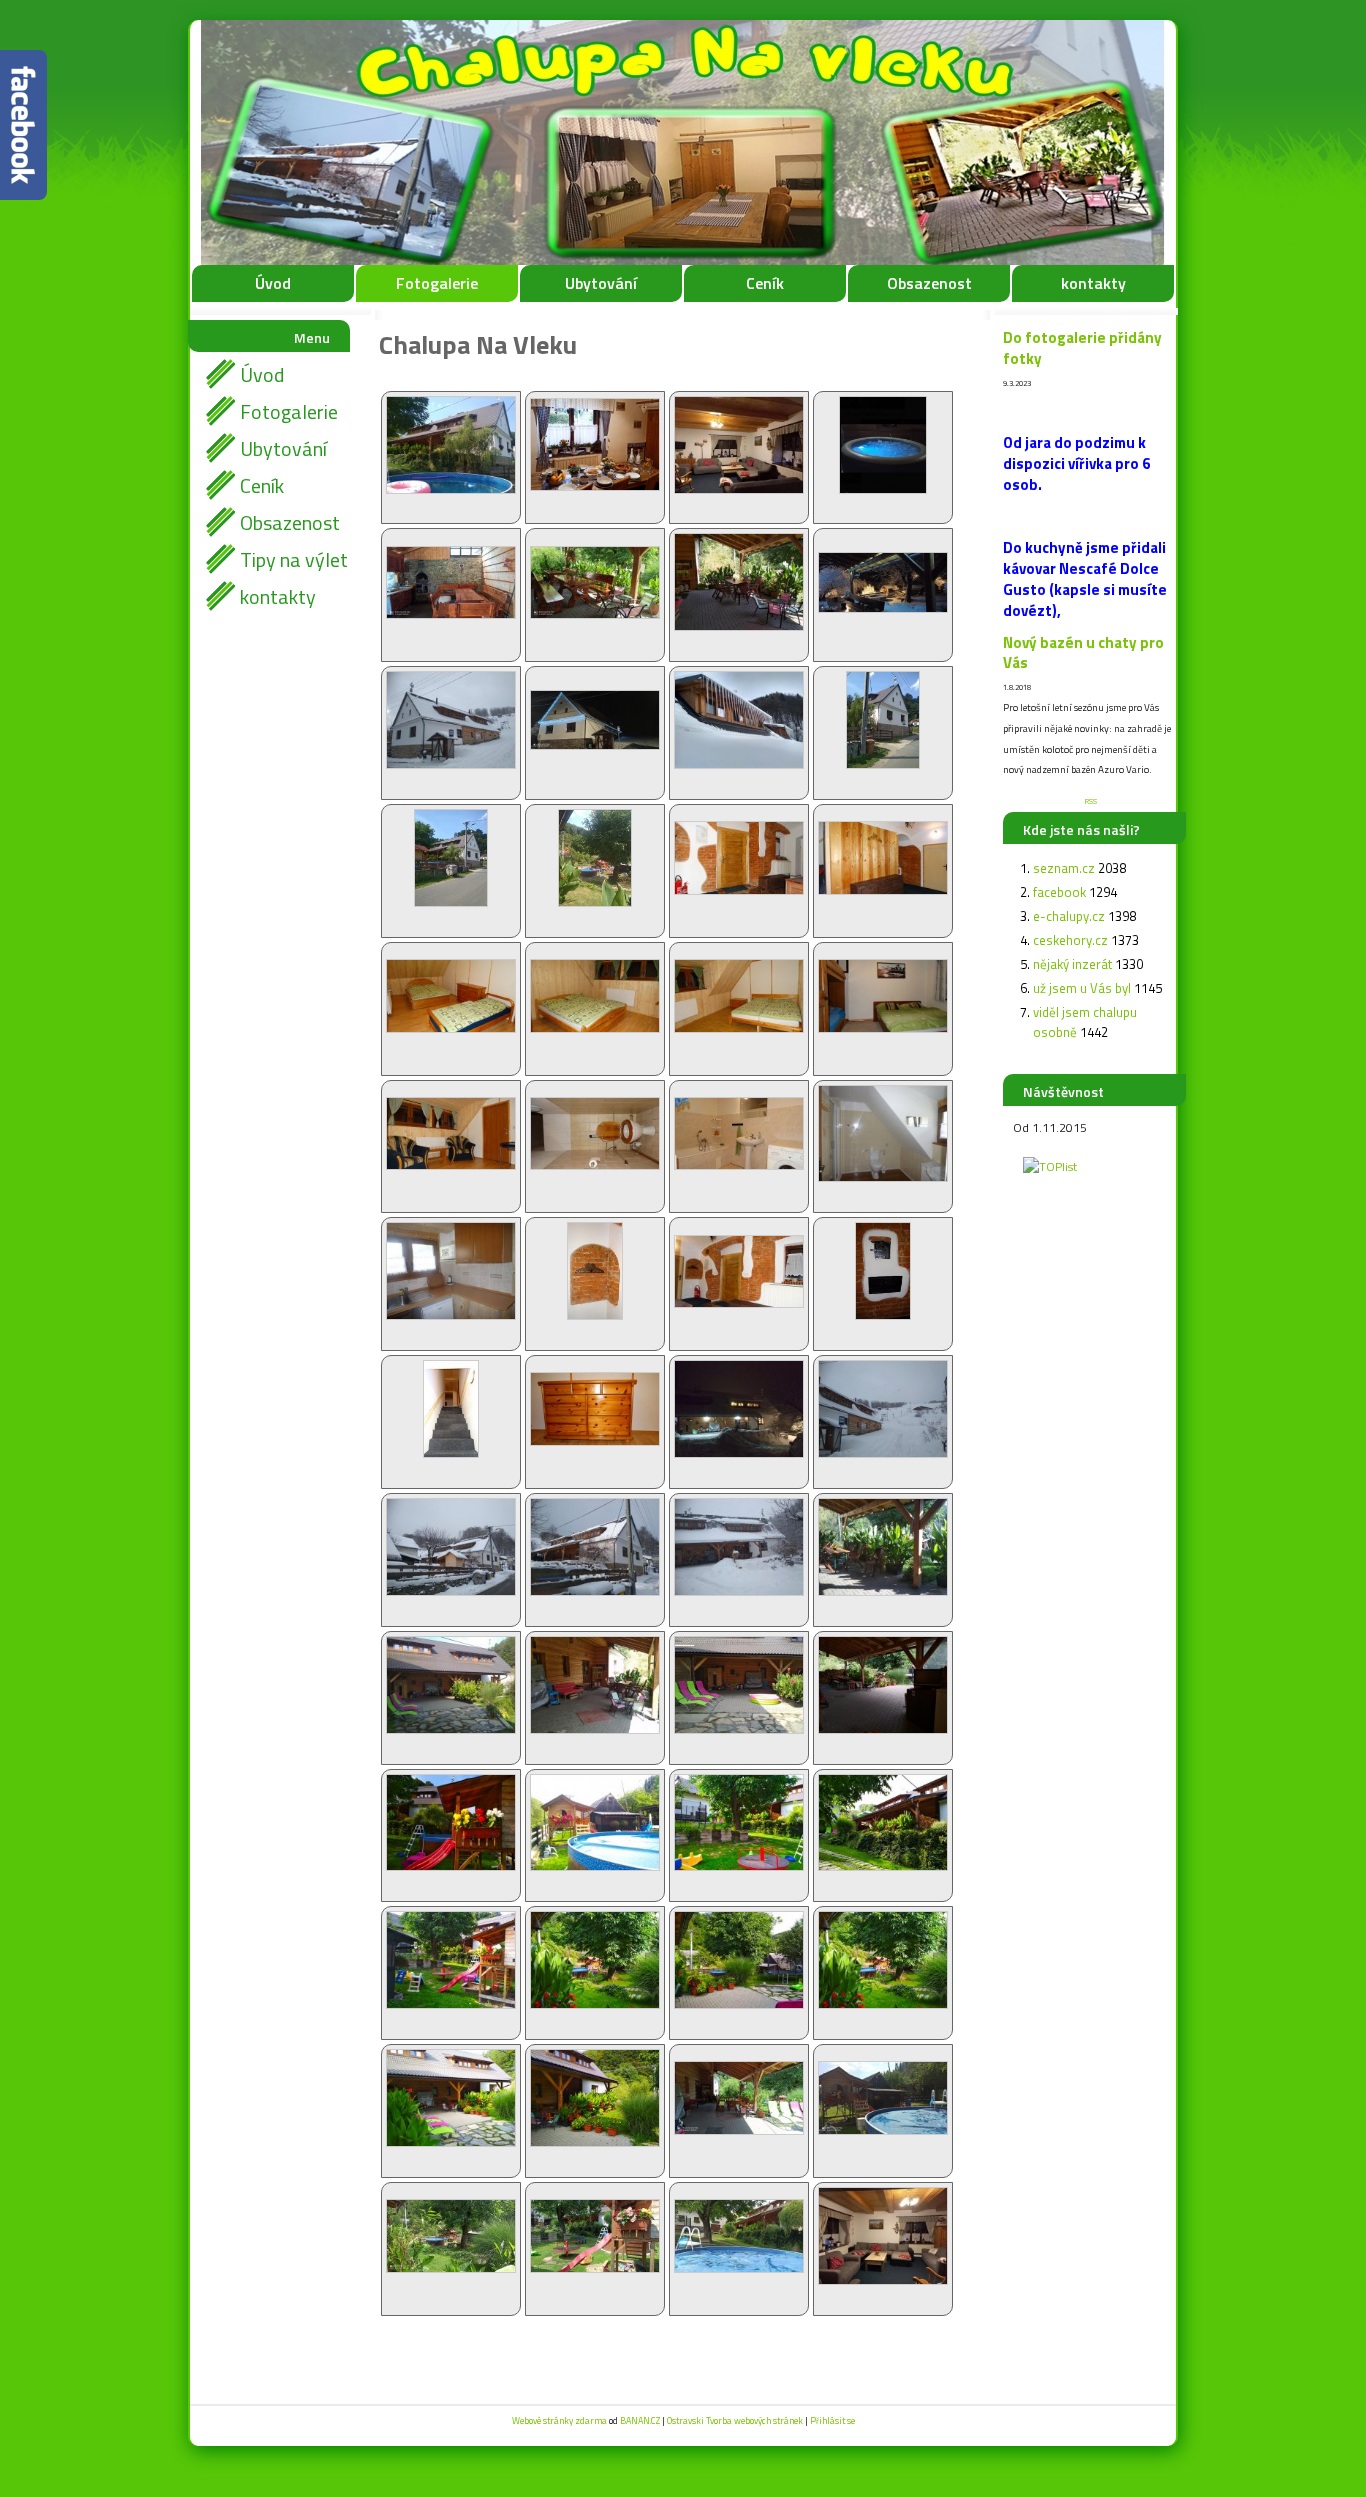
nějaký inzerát (1072, 964)
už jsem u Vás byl (1082, 988)
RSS (1091, 801)
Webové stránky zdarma (559, 2420)
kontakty (1093, 283)
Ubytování (601, 283)
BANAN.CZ (640, 2420)
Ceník (765, 283)
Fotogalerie (437, 283)
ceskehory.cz (1070, 940)
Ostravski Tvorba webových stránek (735, 2420)
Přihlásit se (832, 2420)
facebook (1059, 892)
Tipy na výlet (294, 559)
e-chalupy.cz (1069, 916)
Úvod (273, 283)
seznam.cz (1064, 868)
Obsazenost (929, 283)
